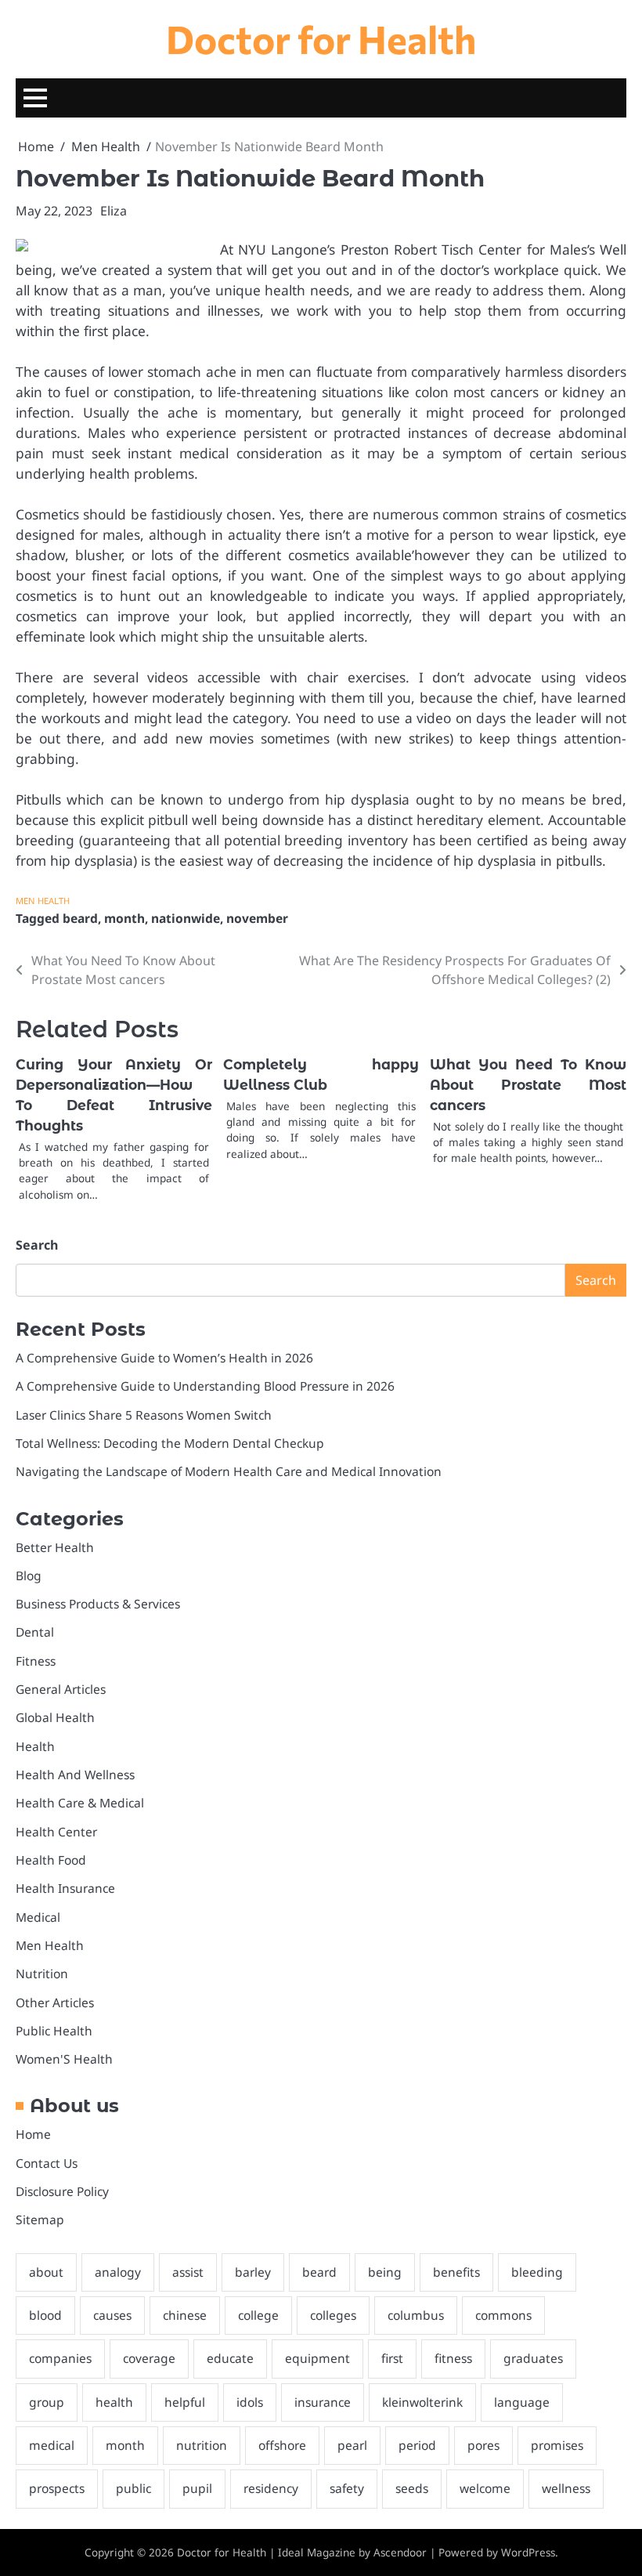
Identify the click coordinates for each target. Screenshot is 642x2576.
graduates (533, 2358)
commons (503, 2315)
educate (230, 2358)
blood (45, 2315)
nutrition (202, 2445)
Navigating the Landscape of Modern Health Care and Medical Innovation (229, 1471)
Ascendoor (400, 2552)
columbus (416, 2315)
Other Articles (55, 2003)
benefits (456, 2272)
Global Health (55, 1717)
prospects (57, 2488)
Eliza (114, 211)
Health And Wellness (75, 1775)
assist (188, 2272)
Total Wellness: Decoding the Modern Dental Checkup (170, 1443)
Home (33, 2134)
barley (253, 2272)
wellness (566, 2488)
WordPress (528, 2552)
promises (557, 2445)
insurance (323, 2402)
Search (37, 1245)
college (258, 2315)
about (46, 2272)
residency (271, 2488)
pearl (352, 2445)
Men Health (43, 901)
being (385, 2272)
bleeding (537, 2272)
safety (347, 2488)
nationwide (186, 918)
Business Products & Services (98, 1604)
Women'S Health (64, 2059)
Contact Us (47, 2163)
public (133, 2488)
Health (35, 1746)
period (417, 2445)
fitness (453, 2358)
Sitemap (40, 2220)
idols (250, 2402)
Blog (29, 1576)
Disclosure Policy (62, 2191)
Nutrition (42, 1974)
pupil (197, 2488)
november (257, 918)
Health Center (56, 1832)
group (47, 2402)
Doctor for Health (321, 38)
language (522, 2402)
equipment (317, 2358)
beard (80, 918)
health (114, 2402)
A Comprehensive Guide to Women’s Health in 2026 (164, 1358)
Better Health (55, 1547)
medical (52, 2445)
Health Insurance (65, 1888)
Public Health (54, 2031)
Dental (35, 1632)
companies (60, 2358)
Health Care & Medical (80, 1803)
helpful (185, 2402)
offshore (282, 2445)
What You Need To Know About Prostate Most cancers (528, 1085)
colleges (333, 2315)
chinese (185, 2315)
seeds (412, 2488)
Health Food (51, 1860)
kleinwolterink (422, 2402)
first (392, 2358)
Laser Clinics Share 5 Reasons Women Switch (144, 1415)
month (124, 918)
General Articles (61, 1689)
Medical (38, 1917)
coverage (149, 2358)
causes (112, 2315)
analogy (118, 2272)
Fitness (36, 1661)
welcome (485, 2488)
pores (483, 2445)
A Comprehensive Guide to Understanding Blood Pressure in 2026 (205, 1386)
